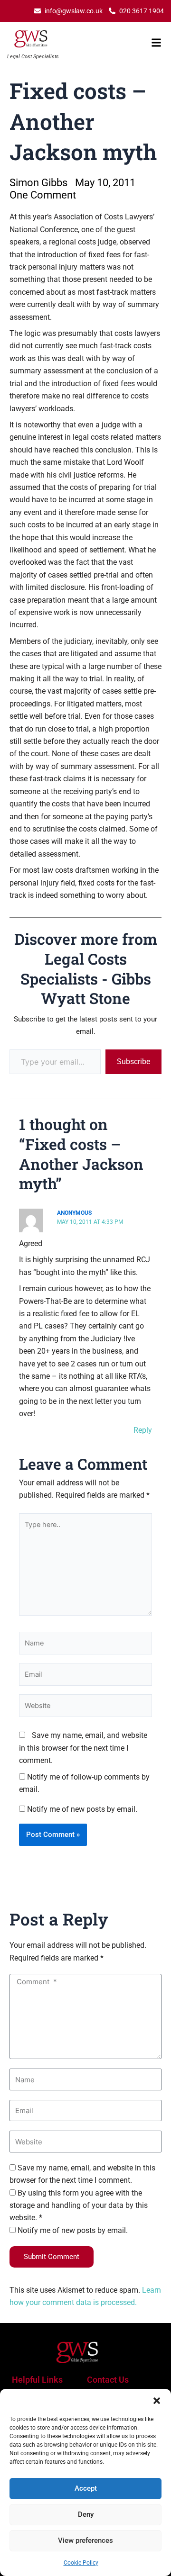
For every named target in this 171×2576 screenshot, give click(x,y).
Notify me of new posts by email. (82, 1809)
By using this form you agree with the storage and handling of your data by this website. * (79, 2205)
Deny (86, 2514)
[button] (157, 2401)
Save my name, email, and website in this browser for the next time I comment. (83, 1748)
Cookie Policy (81, 2563)
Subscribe (133, 1062)
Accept (86, 2488)
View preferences (85, 2540)
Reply (143, 1430)
